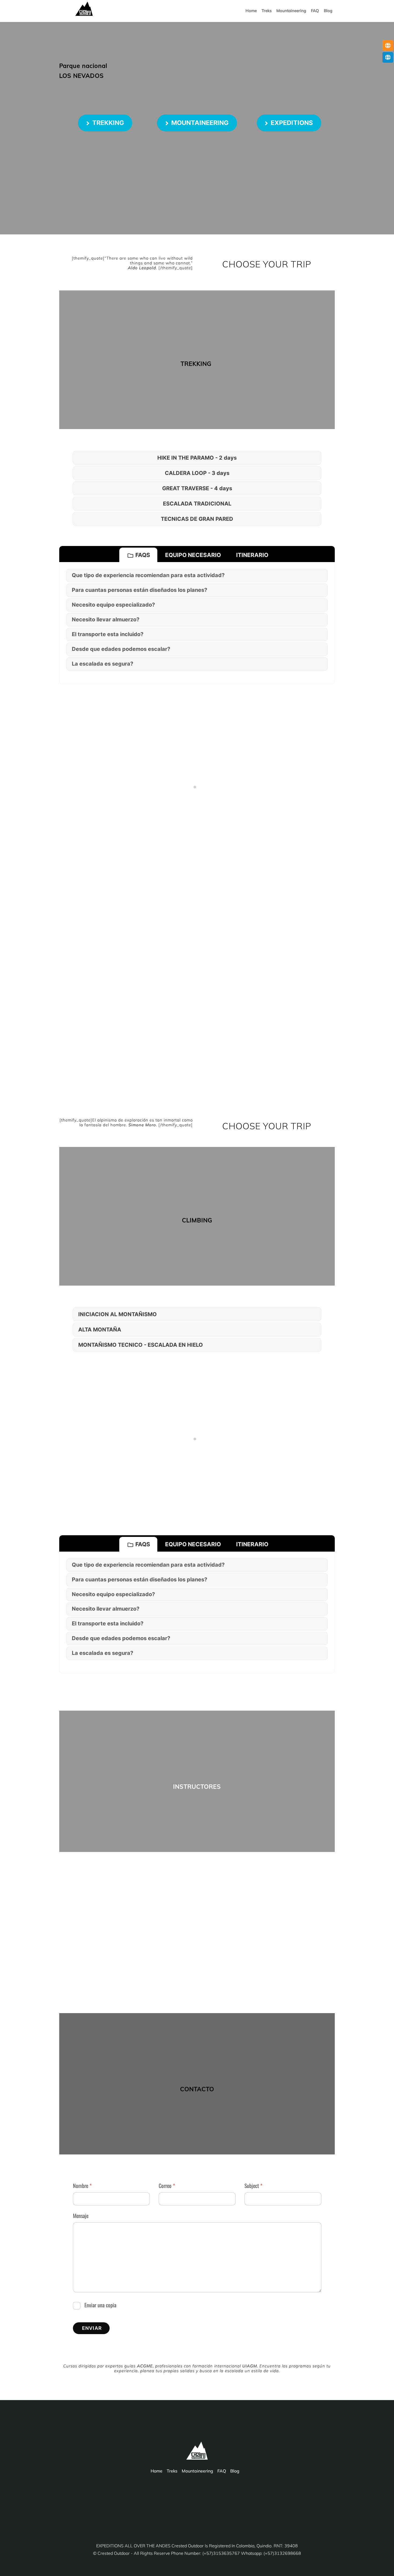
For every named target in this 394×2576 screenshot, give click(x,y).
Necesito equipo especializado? (113, 605)
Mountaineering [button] (291, 11)
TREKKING (108, 123)
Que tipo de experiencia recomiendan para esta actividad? (148, 575)
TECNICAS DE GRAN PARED (197, 519)
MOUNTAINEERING (200, 123)
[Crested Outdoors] (84, 14)
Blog (328, 11)
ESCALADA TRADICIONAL (197, 504)
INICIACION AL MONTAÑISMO (118, 1314)
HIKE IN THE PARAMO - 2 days (197, 458)
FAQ (315, 11)
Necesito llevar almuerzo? (106, 619)
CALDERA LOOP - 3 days (197, 473)
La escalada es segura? (103, 664)
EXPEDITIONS (292, 123)
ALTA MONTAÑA (100, 1330)
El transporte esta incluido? (108, 634)
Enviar (92, 2328)
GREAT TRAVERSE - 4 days (197, 488)
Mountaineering (197, 2471)
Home (251, 11)
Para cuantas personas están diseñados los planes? (140, 590)
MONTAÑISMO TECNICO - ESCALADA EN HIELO (141, 1345)
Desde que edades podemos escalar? (121, 649)
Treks (267, 11)
